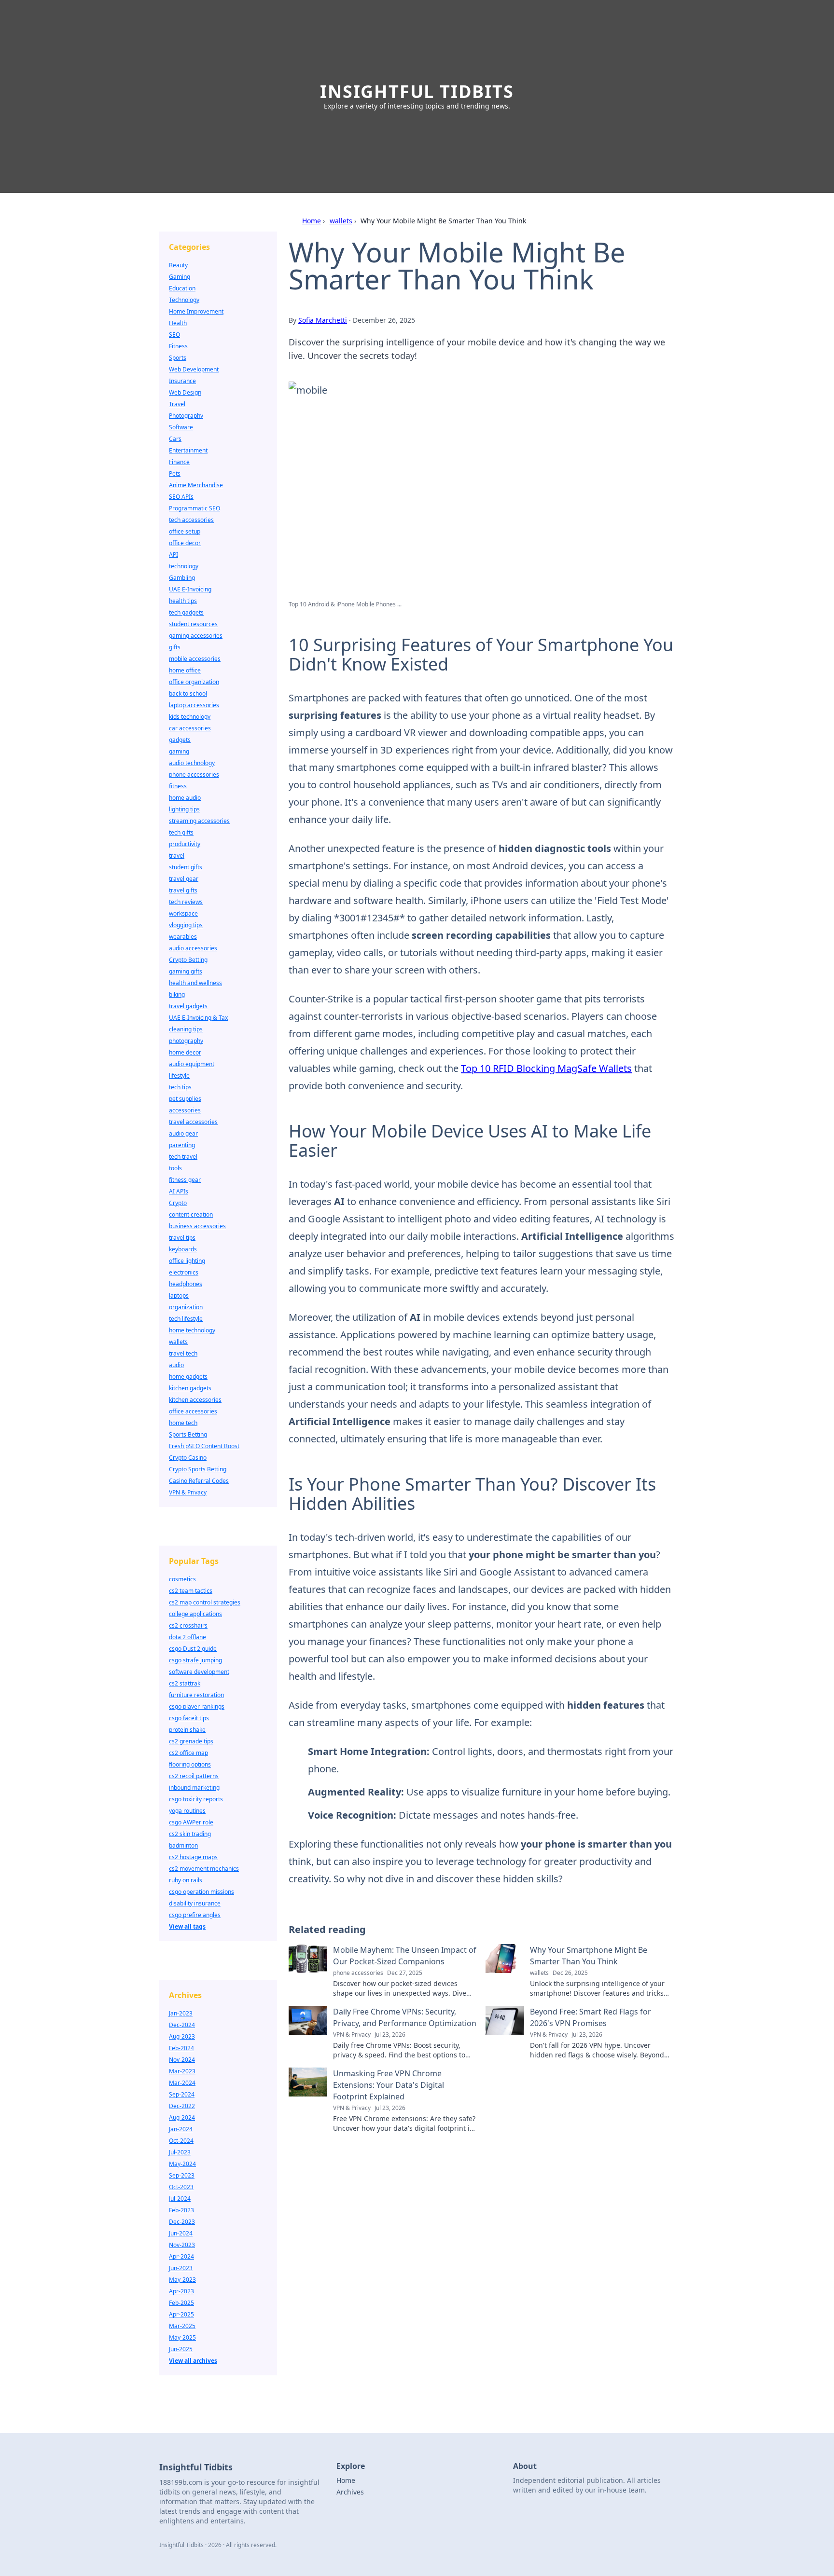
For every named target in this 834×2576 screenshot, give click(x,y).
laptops (179, 1295)
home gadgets (188, 1377)
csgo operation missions (202, 1892)
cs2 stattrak (185, 1683)
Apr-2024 (181, 2256)
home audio (185, 798)
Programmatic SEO (195, 508)
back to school (188, 693)
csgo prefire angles (195, 1915)
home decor (185, 1052)
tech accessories (191, 520)
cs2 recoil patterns (194, 1776)
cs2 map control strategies (205, 1602)
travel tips (182, 1238)
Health (178, 323)
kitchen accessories (195, 1400)
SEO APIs (181, 497)
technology (184, 566)
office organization (194, 682)
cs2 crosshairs (188, 1625)
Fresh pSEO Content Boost (204, 1446)
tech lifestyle (186, 1319)
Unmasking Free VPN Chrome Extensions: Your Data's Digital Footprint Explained (389, 2085)
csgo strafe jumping (195, 1660)
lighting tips (184, 809)
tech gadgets (186, 612)
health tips (183, 601)
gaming (179, 751)
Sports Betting (188, 1434)
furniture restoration (196, 1695)
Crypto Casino (188, 1458)
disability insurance (195, 1903)
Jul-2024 (180, 2199)
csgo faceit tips (189, 1718)
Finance (179, 462)
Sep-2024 (182, 2094)
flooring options (190, 1764)
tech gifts (181, 832)
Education (182, 288)
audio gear (183, 1133)
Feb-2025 (181, 2303)
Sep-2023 (182, 2175)
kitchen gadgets (190, 1388)
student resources (193, 624)
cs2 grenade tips (191, 1741)
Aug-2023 (182, 2036)
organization (186, 1307)
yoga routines (187, 1811)
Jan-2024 (181, 2129)
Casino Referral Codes (199, 1481)
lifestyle (179, 1076)
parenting (182, 1145)
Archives (350, 2492)
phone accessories (194, 774)
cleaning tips (186, 1029)
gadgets (180, 740)
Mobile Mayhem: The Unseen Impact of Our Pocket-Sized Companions (405, 1956)
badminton (183, 1845)
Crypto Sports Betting (198, 1469)
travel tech (183, 1353)
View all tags (187, 1926)
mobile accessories (195, 659)
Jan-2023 (181, 2013)
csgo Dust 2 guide (193, 1649)
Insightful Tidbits (417, 91)
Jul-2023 (180, 2152)
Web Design (185, 392)
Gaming (180, 277)
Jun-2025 (181, 2349)
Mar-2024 (182, 2083)
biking (177, 994)
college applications (195, 1614)
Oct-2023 (181, 2187)
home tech (183, 1423)
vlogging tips (186, 925)
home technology (192, 1330)
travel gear (184, 879)
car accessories (190, 728)
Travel (177, 404)
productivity (185, 844)
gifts (175, 647)
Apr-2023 (181, 2291)
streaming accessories (199, 821)
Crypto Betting (188, 960)
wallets (341, 221)
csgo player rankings (197, 1706)
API (174, 555)
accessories (185, 1110)
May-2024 (182, 2164)
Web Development (194, 369)
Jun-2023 (181, 2268)
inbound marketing (194, 1788)
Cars (175, 439)
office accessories (193, 1411)
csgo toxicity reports (196, 1799)
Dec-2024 (182, 2025)
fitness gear (185, 1180)
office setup (185, 531)
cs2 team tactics (191, 1591)
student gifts (186, 867)
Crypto (178, 1203)
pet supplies (185, 1099)
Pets (175, 473)
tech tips (180, 1087)
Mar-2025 (182, 2326)
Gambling (182, 578)
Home (312, 221)
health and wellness (195, 983)
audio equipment (192, 1064)
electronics (184, 1272)
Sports (178, 358)
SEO (174, 335)
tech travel (183, 1157)
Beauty (178, 265)
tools (175, 1168)
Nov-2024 (182, 2060)
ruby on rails (186, 1880)
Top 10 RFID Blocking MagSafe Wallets (546, 1068)
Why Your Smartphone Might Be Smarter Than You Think (589, 1956)
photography (186, 1041)
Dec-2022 (182, 2106)
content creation (191, 1214)
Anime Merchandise (196, 485)
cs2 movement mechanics (204, 1869)
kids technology (190, 717)
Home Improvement (196, 311)
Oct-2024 (181, 2141)
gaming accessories (196, 636)
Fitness (178, 346)
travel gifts (183, 890)
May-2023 (182, 2280)
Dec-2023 (182, 2222)
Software (181, 427)
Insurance (182, 381)
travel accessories (193, 1122)
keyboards (183, 1249)
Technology (184, 300)
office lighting (187, 1261)
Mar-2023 (182, 2071)
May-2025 (182, 2337)
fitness (178, 786)
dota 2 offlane (188, 1637)
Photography (186, 416)
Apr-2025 (181, 2314)
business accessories (197, 1226)
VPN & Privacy (188, 1492)
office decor (185, 543)
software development (199, 1672)
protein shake (187, 1730)
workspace (183, 913)
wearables (183, 937)
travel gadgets (188, 1006)
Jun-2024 (181, 2233)
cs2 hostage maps (193, 1857)
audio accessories (193, 948)
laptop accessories (194, 705)
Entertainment (188, 450)
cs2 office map (188, 1753)
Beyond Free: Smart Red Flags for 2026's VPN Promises (591, 2017)
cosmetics (182, 1579)
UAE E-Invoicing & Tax (198, 1018)
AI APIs (179, 1191)
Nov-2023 (182, 2245)
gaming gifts (186, 971)
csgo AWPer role (191, 1822)
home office (185, 670)
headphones (186, 1284)
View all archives (193, 2361)
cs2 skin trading (190, 1834)
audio (176, 1365)
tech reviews (186, 902)
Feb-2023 (181, 2210)
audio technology (192, 763)
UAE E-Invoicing (190, 589)
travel (177, 856)
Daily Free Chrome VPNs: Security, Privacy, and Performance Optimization (405, 2017)
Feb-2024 (181, 2048)
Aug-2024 (182, 2117)
